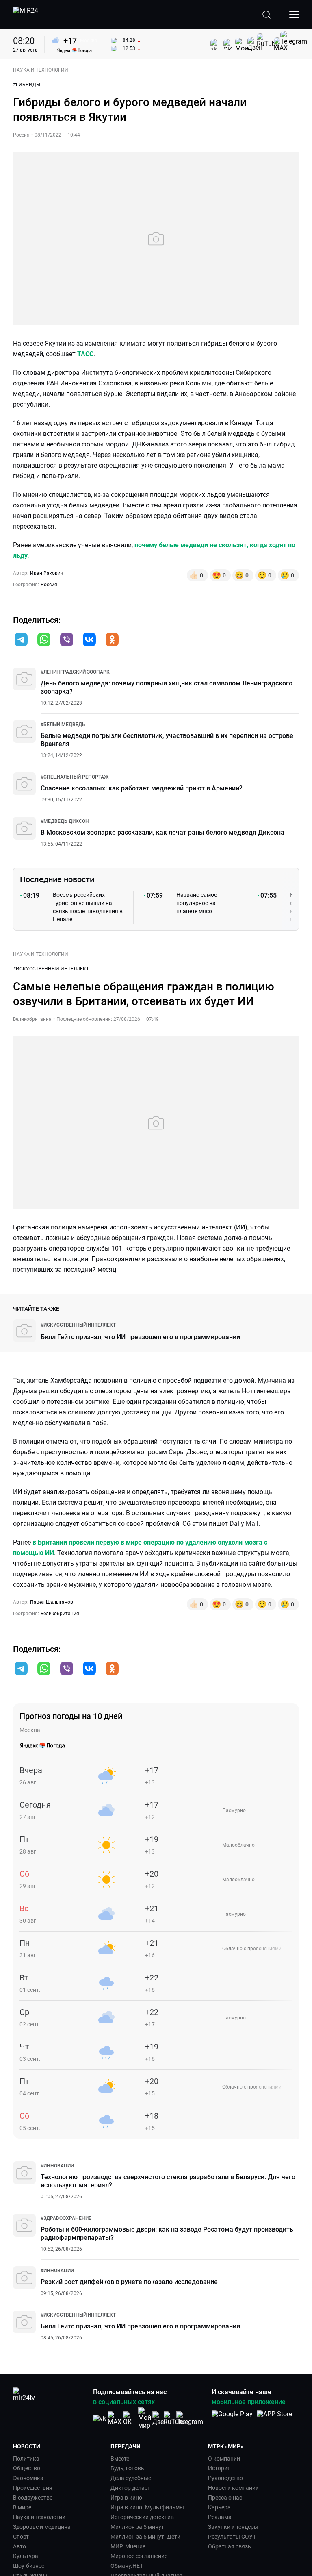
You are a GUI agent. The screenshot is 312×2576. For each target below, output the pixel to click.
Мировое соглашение (139, 2556)
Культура (26, 2556)
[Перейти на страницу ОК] (130, 2418)
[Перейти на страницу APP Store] (274, 2418)
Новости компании (233, 2488)
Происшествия (33, 2488)
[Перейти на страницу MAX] (115, 2418)
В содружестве (33, 2498)
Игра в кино (126, 2498)
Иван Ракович (47, 573)
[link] (75, 672)
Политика (26, 2459)
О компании (224, 2459)
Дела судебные (131, 2478)
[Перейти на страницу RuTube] (175, 2418)
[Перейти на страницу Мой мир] (145, 2418)
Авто (19, 2546)
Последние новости (57, 879)
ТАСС (85, 354)
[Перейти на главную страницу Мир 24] (26, 15)
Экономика (28, 2478)
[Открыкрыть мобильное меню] (294, 15)
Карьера (219, 2507)
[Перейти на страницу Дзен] (160, 2418)
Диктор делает (130, 2488)
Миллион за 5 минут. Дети (145, 2537)
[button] (21, 640)
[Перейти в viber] (67, 640)
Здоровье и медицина (42, 2527)
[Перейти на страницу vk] (100, 2418)
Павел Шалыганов (52, 1602)
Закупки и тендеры (233, 2527)
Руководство (225, 2478)
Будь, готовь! (128, 2468)
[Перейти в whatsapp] (44, 640)
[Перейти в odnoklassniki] (112, 640)
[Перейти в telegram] (21, 640)
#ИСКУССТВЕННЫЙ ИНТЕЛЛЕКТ (51, 969)
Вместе (120, 2459)
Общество (27, 2468)
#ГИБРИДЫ (27, 85)
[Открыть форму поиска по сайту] (266, 15)
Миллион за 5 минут (137, 2527)
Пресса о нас (225, 2498)
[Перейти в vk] (89, 640)
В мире (22, 2507)
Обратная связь (230, 2546)
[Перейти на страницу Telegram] (190, 2418)
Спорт (21, 2537)
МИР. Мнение (128, 2546)
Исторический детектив (142, 2517)
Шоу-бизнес (29, 2566)
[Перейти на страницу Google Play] (232, 2418)
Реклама (220, 2517)
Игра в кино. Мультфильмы (147, 2507)
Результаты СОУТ (232, 2537)
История (219, 2468)
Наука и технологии (39, 2517)
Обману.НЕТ (127, 2566)
